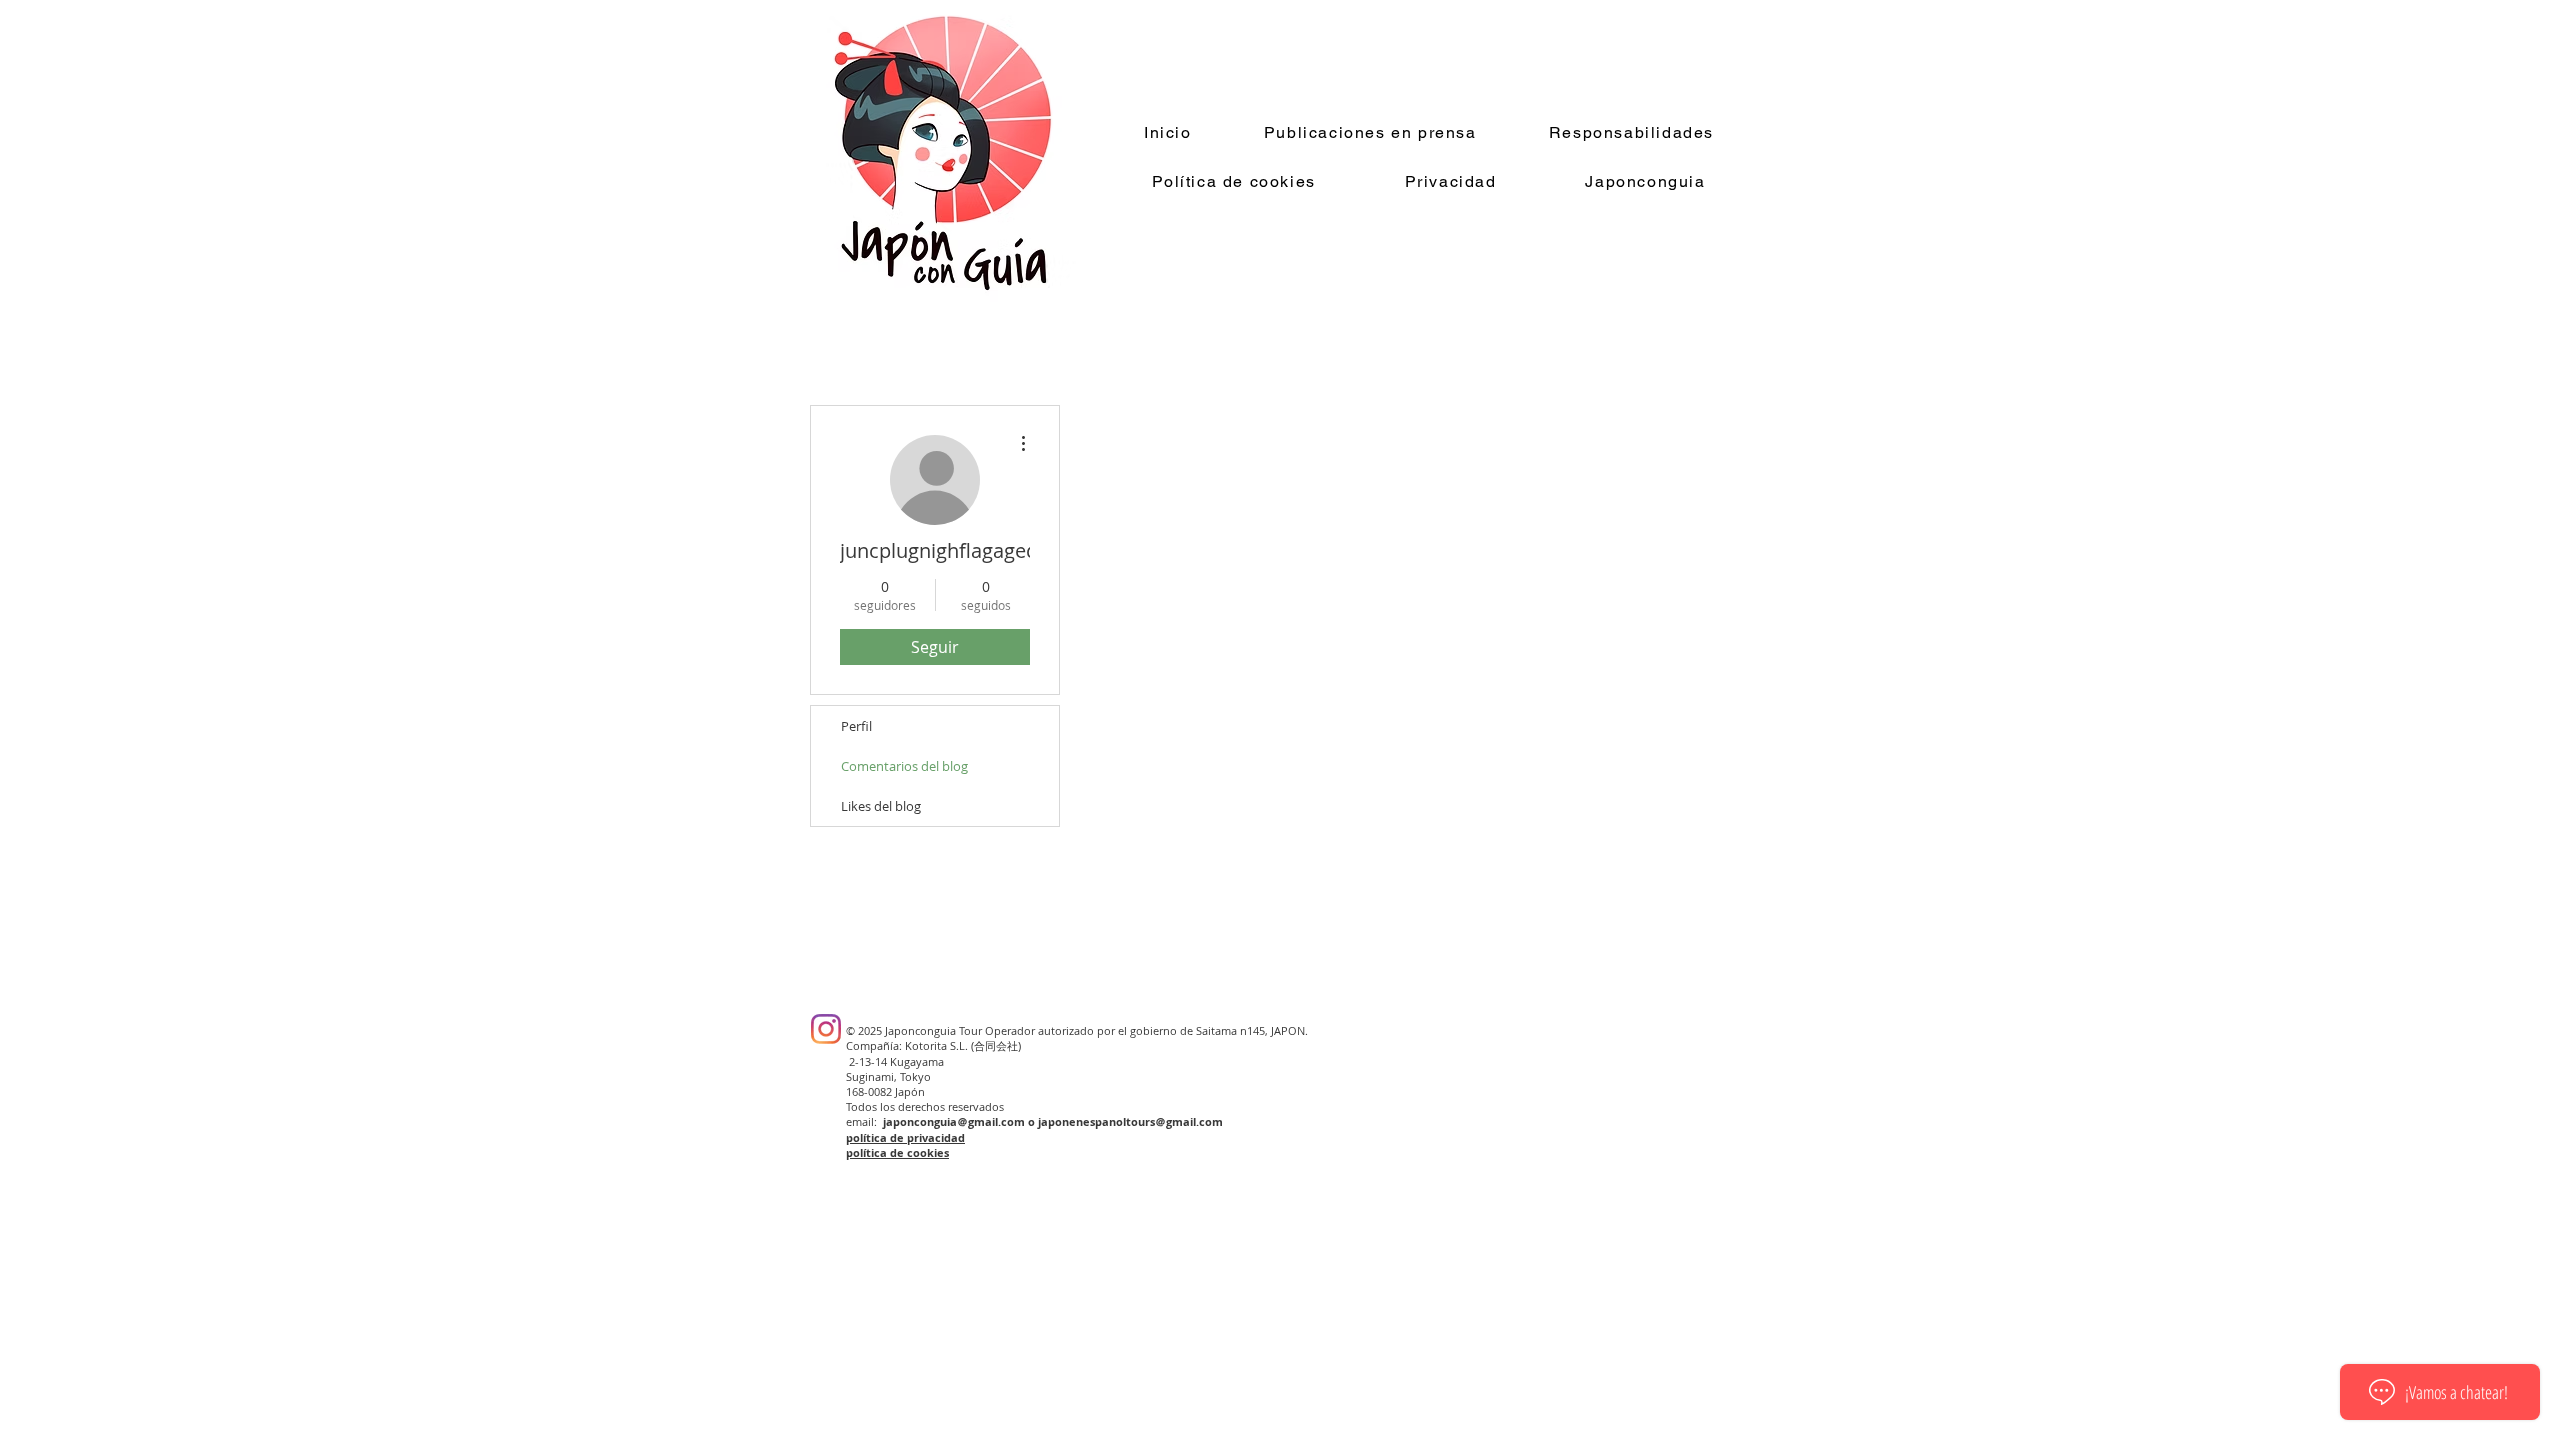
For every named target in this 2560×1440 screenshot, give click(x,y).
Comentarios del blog (904, 766)
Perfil (856, 726)
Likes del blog (881, 806)
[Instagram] (826, 1029)
